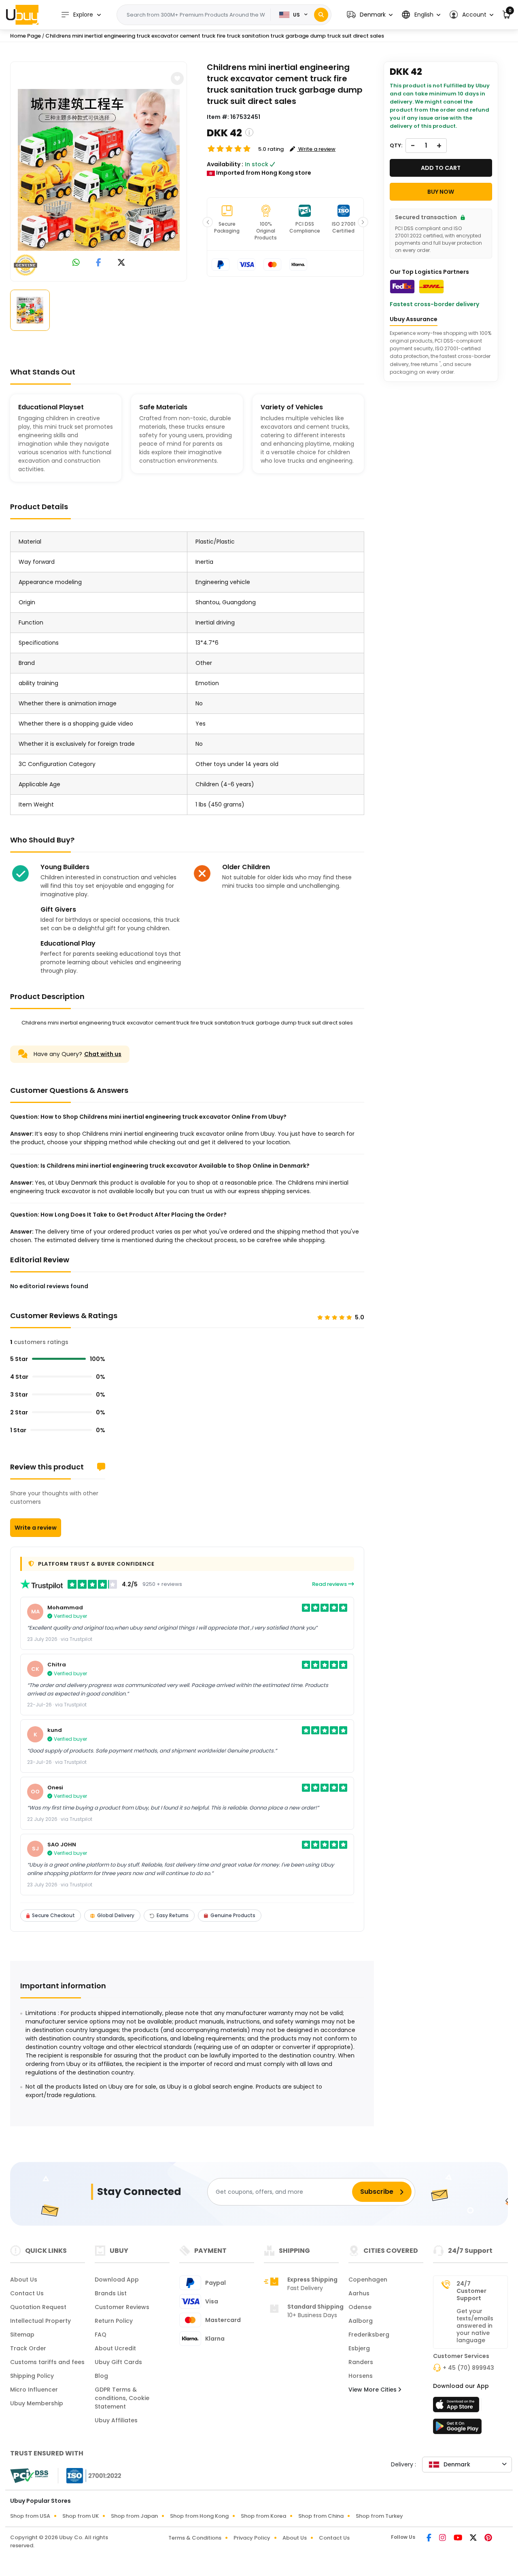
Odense (360, 2307)
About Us (24, 2280)
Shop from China (321, 2516)
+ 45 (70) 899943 (468, 2368)
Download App (117, 2280)
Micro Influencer (34, 2390)
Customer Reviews (122, 2307)
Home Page (25, 36)
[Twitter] (474, 2538)
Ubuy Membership (37, 2403)
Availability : (225, 164)
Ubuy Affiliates (116, 2420)
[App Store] (457, 2407)
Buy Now (441, 192)
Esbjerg (359, 2348)
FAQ (101, 2335)
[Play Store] (457, 2429)
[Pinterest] (488, 2538)
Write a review (36, 1528)
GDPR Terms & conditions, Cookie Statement (122, 2398)
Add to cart (441, 168)
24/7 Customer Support (471, 2291)
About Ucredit (115, 2348)
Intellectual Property (40, 2321)
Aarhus (359, 2293)
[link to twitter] (121, 263)
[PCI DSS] (29, 2476)
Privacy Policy (252, 2538)
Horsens (361, 2376)
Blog (101, 2376)
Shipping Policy (32, 2376)
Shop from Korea (263, 2516)
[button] (370, 15)
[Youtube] (459, 2538)
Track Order (28, 2348)
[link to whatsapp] (76, 263)
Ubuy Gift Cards (118, 2362)
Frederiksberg (369, 2335)
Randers (361, 2362)
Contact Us (27, 2293)
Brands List (111, 2293)
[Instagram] (443, 2538)
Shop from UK (81, 2516)
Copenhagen (368, 2280)
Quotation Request (38, 2307)
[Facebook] (430, 2538)
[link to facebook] (99, 263)
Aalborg (361, 2321)
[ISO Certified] (90, 2475)
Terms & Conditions (195, 2538)
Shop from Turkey (379, 2516)
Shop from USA (30, 2516)
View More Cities (373, 2390)
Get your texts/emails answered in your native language (475, 2326)
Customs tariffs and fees (47, 2362)
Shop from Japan (134, 2516)
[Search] (321, 15)
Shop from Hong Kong (199, 2516)
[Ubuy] (22, 15)
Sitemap (22, 2335)
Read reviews (330, 1584)
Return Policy (114, 2321)
